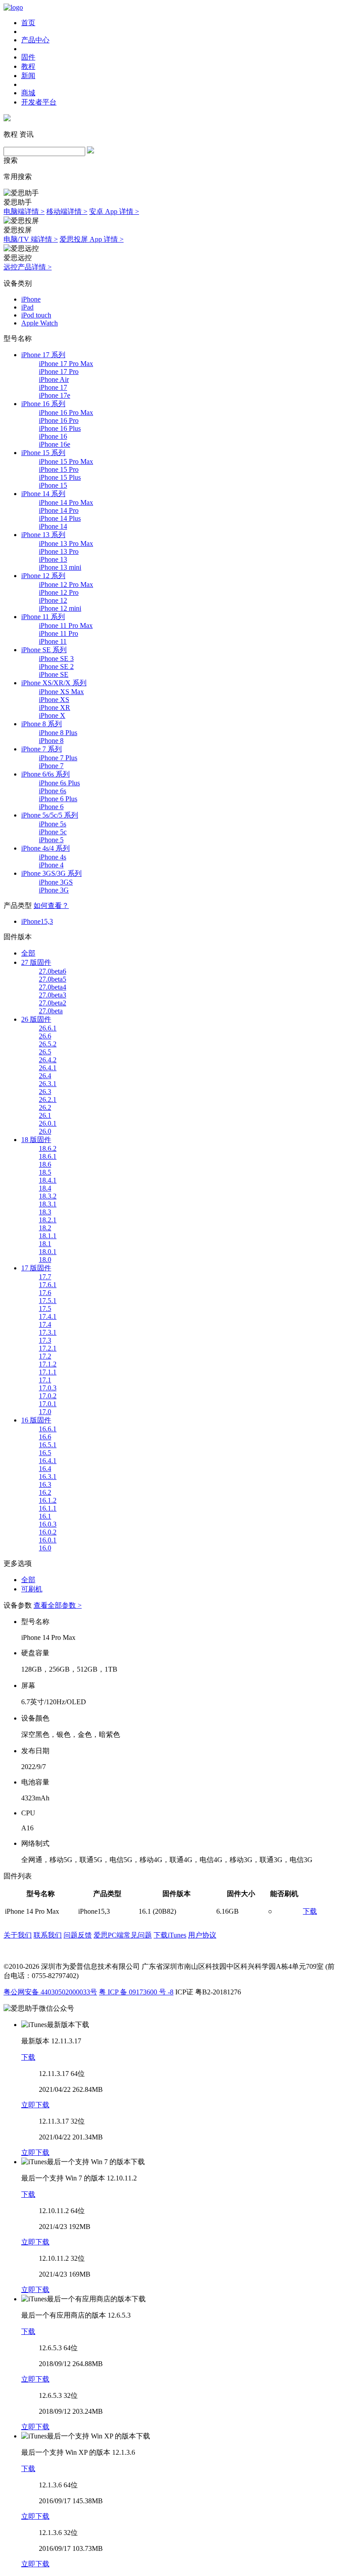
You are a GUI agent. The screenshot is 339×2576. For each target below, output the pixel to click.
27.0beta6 (53, 971)
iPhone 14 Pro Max (66, 502)
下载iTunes (170, 1935)
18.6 (45, 1164)
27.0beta (51, 1011)
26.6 (45, 1036)
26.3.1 (48, 1084)
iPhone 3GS (56, 882)
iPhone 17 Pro (59, 371)
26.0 (45, 1131)
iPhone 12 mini (60, 608)
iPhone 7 (51, 766)
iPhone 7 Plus (58, 758)
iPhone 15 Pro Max (66, 461)
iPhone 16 (53, 436)
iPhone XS (54, 700)
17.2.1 (48, 1348)
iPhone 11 (53, 641)
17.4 (45, 1324)
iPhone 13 (53, 559)
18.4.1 (48, 1180)
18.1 (45, 1244)
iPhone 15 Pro (59, 469)
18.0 (45, 1260)
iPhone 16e (55, 444)
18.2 (45, 1228)
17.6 (45, 1293)
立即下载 (35, 2105)
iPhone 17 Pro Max (66, 364)
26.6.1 (48, 1028)
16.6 (45, 1437)
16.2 (45, 1492)
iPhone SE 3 (56, 659)
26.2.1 (48, 1099)
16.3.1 (48, 1477)
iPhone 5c (53, 832)
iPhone (31, 299)
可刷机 (32, 1589)
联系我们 (48, 1935)
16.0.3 (48, 1524)
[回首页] (13, 7)
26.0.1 (48, 1123)
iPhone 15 (53, 485)
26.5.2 (48, 1044)
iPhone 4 (51, 865)
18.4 (45, 1188)
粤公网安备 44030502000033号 (50, 1992)
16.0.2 (48, 1532)
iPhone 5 (51, 840)
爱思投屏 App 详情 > (92, 239)
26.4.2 (48, 1060)
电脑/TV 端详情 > (31, 239)
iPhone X (52, 715)
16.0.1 (48, 1540)
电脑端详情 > (24, 211)
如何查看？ (51, 905)
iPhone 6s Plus (59, 783)
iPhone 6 (51, 807)
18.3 (45, 1212)
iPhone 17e (55, 395)
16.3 (45, 1484)
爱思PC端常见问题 (123, 1935)
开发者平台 (39, 102)
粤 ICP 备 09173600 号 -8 (136, 1992)
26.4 (45, 1076)
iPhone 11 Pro (58, 633)
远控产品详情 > (28, 267)
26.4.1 (48, 1068)
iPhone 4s (53, 857)
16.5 (45, 1453)
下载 (310, 1911)
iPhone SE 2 (56, 666)
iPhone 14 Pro (59, 510)
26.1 (45, 1115)
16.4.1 (48, 1461)
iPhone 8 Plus (58, 733)
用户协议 (202, 1935)
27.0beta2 (53, 1003)
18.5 (45, 1172)
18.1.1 (48, 1236)
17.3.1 (48, 1332)
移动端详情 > (67, 211)
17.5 (45, 1309)
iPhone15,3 (37, 921)
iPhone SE (54, 674)
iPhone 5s (53, 824)
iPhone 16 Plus (60, 428)
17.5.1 (48, 1301)
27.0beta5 (53, 979)
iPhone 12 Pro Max (66, 584)
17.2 (45, 1356)
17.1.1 (48, 1372)
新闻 (28, 76)
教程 (28, 66)
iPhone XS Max (61, 692)
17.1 (45, 1380)
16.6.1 (48, 1429)
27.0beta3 (53, 995)
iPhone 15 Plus (60, 477)
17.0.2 (48, 1396)
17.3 (45, 1340)
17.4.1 (48, 1316)
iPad (27, 307)
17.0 (45, 1412)
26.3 (45, 1092)
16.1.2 (48, 1500)
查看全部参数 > (58, 1605)
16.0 (45, 1548)
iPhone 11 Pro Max (66, 625)
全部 (28, 953)
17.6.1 (48, 1285)
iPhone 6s (53, 791)
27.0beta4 (53, 987)
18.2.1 (48, 1220)
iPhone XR (55, 707)
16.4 (45, 1469)
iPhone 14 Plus (60, 518)
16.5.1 (48, 1445)
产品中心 (35, 40)
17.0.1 (48, 1404)
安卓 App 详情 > (114, 211)
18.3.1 (48, 1204)
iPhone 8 (51, 741)
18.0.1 (48, 1252)
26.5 (45, 1052)
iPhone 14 (53, 526)
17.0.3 (48, 1388)
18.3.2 (48, 1196)
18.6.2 (48, 1148)
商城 (28, 93)
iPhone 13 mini (60, 567)
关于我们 (18, 1935)
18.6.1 (48, 1156)
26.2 (45, 1107)
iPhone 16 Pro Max (66, 413)
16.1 (45, 1516)
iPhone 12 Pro (59, 592)
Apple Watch (40, 323)
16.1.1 (48, 1508)
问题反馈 (78, 1935)
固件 (28, 57)
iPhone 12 (53, 600)
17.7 (45, 1277)
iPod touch (36, 315)
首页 (28, 23)
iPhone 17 (53, 387)
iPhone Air (54, 379)
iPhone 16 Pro (59, 420)
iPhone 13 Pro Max (66, 543)
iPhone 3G (54, 890)
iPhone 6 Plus (58, 799)
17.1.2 (48, 1364)
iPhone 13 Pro (59, 551)
